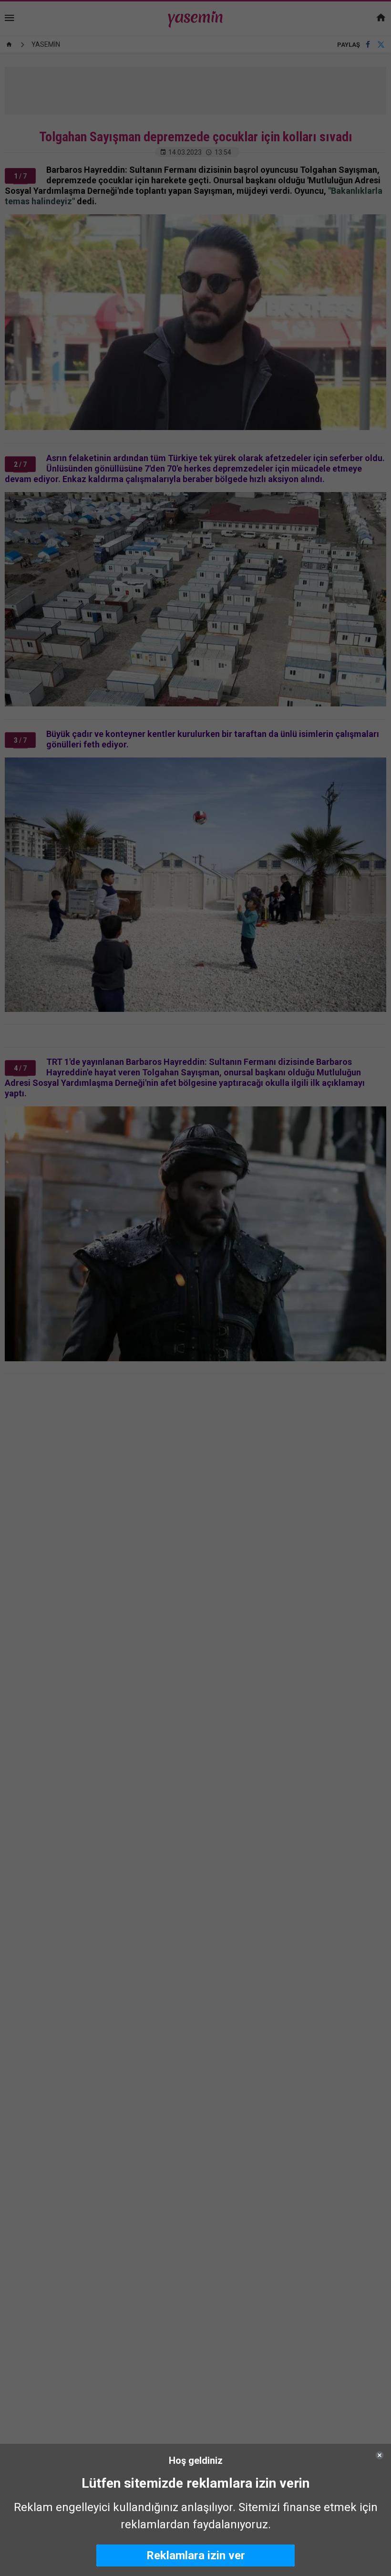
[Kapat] (380, 2455)
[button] (195, 2555)
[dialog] (195, 2510)
